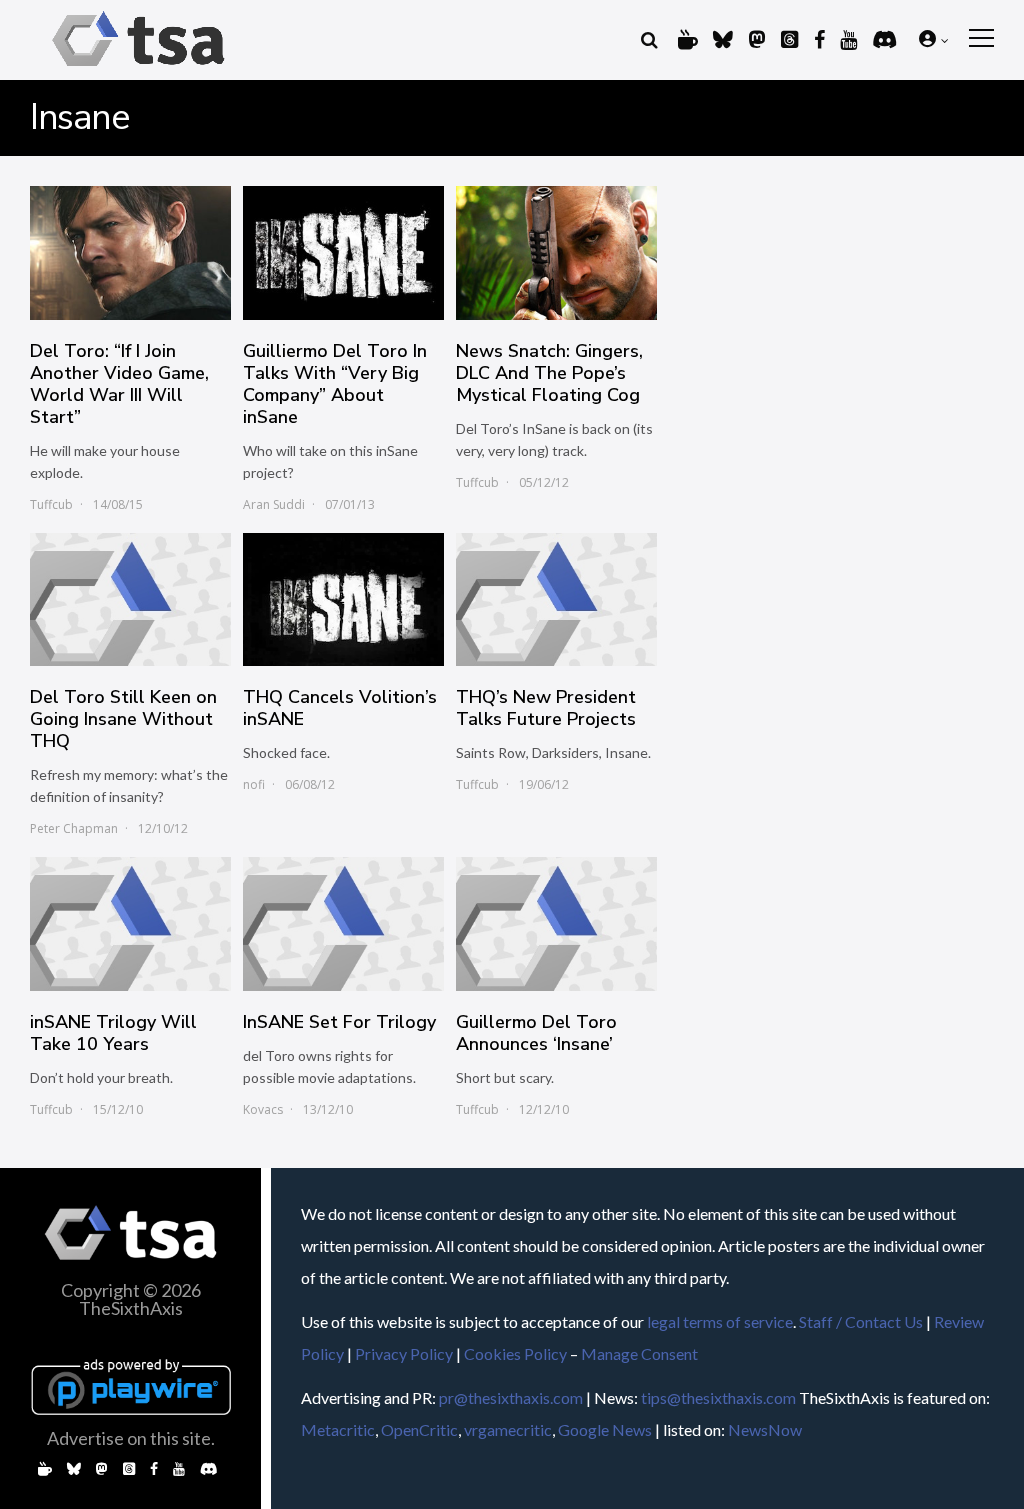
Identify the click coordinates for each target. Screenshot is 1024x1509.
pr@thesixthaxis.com (511, 1397)
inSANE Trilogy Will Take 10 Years (113, 1033)
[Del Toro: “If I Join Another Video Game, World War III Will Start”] (130, 253)
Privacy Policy (404, 1353)
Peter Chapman (74, 828)
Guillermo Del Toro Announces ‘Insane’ (536, 1033)
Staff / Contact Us (861, 1321)
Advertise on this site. (131, 1438)
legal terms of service (720, 1321)
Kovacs (263, 1109)
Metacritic (338, 1429)
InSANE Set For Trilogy (339, 1022)
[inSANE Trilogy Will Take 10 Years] (130, 924)
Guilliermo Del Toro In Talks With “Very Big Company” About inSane (335, 384)
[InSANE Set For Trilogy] (343, 924)
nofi (254, 784)
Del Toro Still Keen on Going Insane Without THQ (123, 719)
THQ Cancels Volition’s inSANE (340, 708)
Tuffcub (51, 504)
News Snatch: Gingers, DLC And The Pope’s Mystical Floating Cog (549, 373)
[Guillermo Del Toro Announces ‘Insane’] (556, 924)
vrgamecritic (508, 1429)
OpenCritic (419, 1429)
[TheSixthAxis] (138, 69)
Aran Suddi (274, 504)
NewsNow (765, 1429)
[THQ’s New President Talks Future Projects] (556, 600)
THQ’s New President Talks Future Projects (546, 708)
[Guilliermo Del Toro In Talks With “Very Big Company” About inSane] (343, 253)
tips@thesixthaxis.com (718, 1397)
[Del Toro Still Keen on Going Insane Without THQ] (130, 600)
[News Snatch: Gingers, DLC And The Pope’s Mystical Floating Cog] (556, 253)
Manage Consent (639, 1353)
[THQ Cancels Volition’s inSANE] (343, 600)
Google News (605, 1429)
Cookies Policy (515, 1353)
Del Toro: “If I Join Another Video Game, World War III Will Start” (119, 384)
